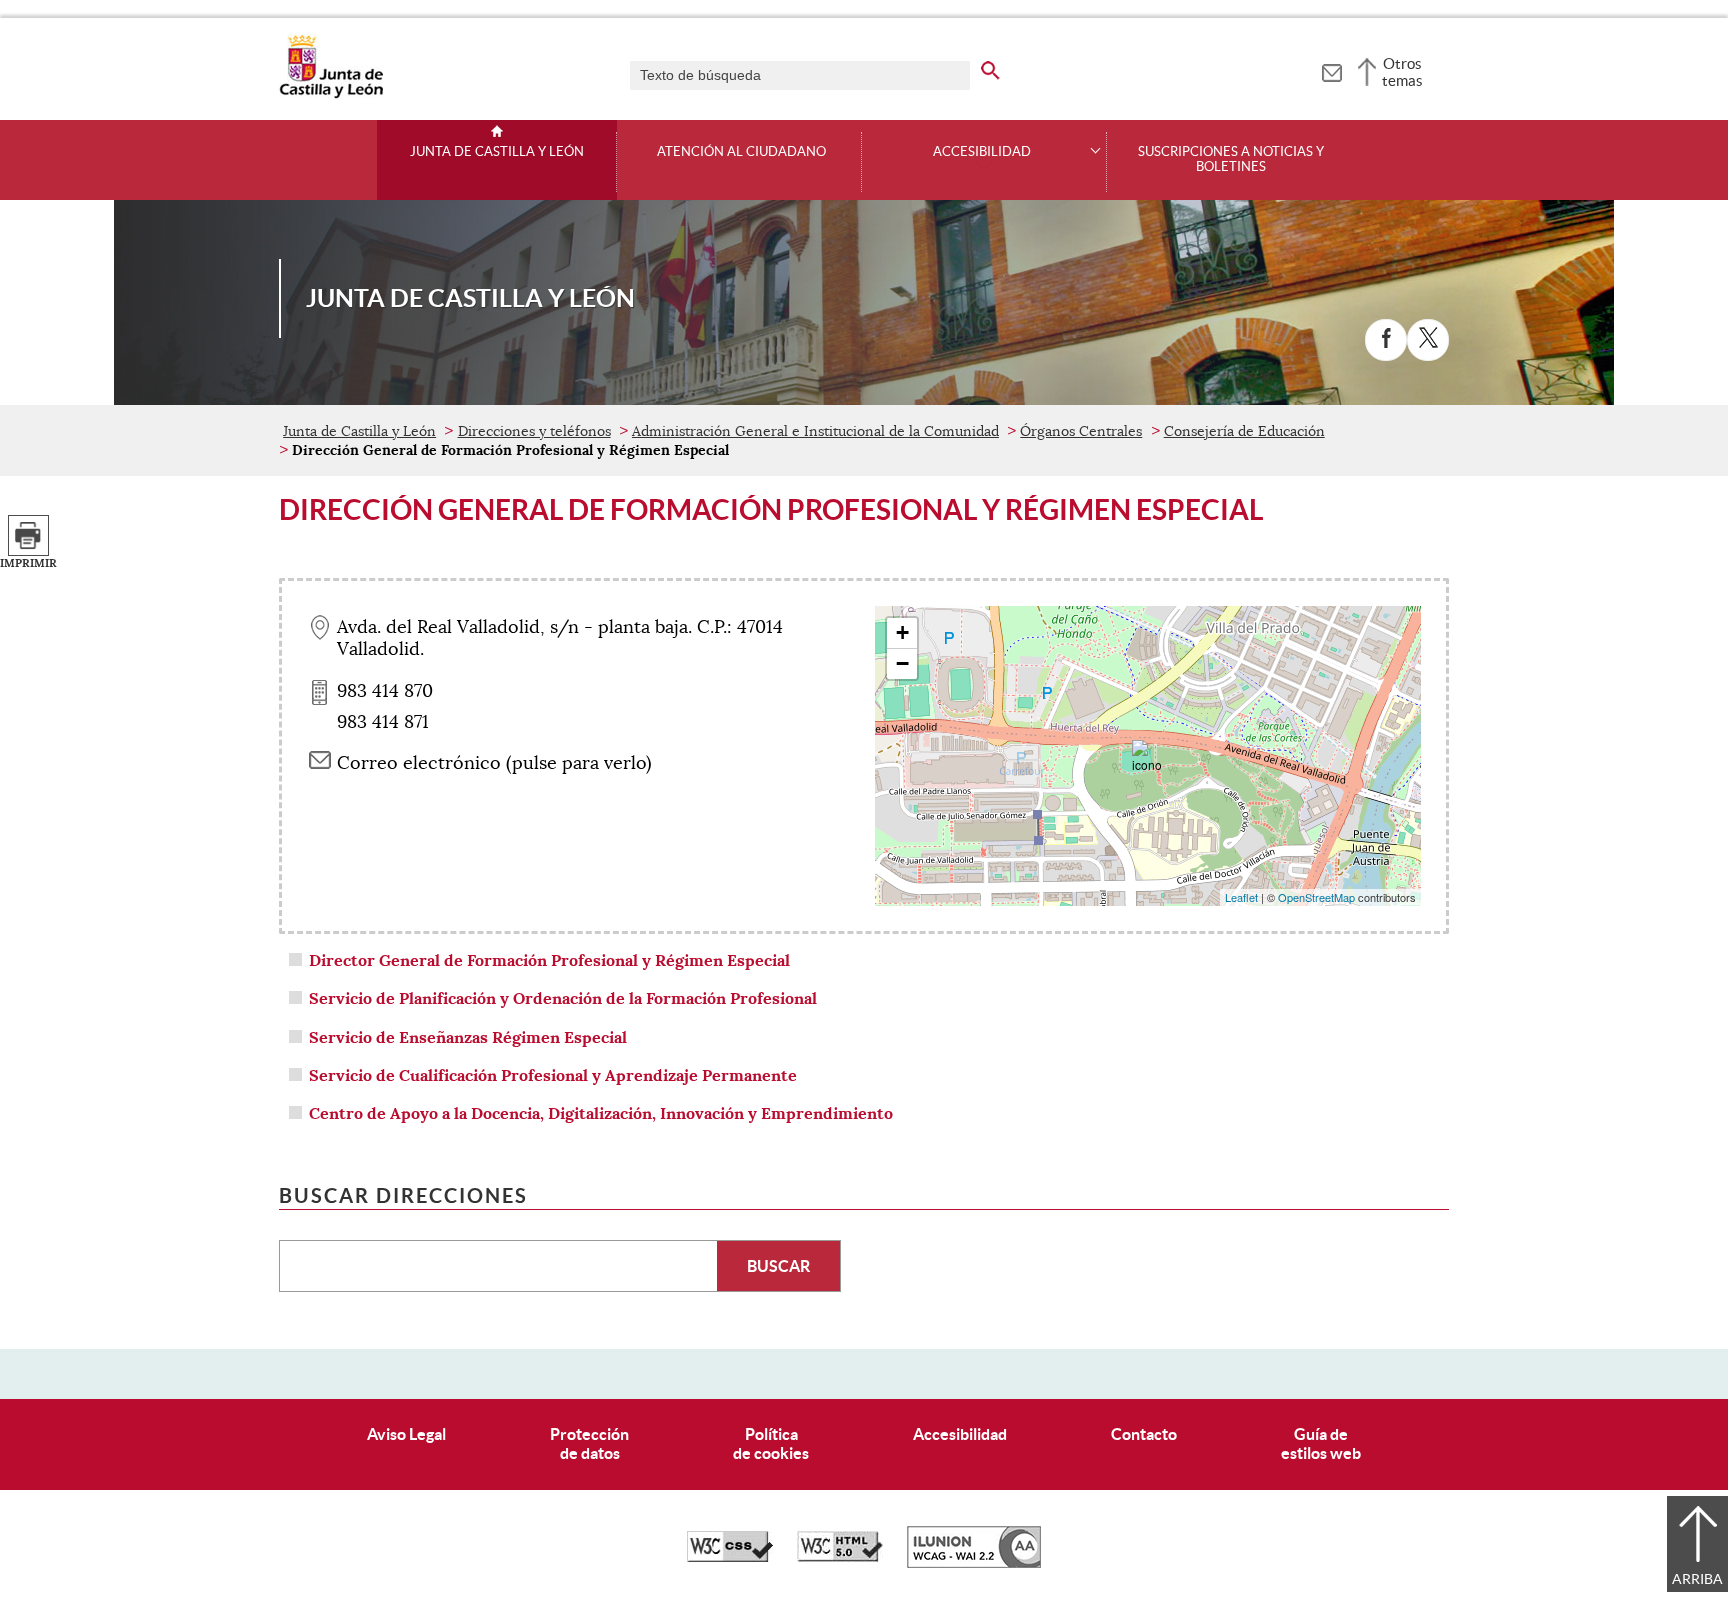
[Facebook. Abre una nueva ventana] (1386, 340)
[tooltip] (1331, 70)
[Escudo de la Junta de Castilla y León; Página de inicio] (331, 94)
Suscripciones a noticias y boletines (1231, 159)
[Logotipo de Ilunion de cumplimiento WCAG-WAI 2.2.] (974, 1563)
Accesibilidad (960, 1434)
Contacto (1144, 1434)
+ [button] (902, 632)
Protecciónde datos (589, 1443)
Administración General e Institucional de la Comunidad (815, 431)
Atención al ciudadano (741, 152)
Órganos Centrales (1081, 431)
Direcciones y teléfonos (534, 431)
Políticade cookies (771, 1443)
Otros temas (1402, 72)
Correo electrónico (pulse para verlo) (494, 763)
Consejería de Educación (1244, 431)
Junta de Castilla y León (497, 152)
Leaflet (1241, 897)
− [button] (902, 663)
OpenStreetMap (1316, 897)
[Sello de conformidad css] (730, 1557)
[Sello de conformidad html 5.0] (840, 1557)
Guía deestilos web (1321, 1443)
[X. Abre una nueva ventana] (1428, 340)
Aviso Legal (406, 1434)
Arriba (1697, 1579)
